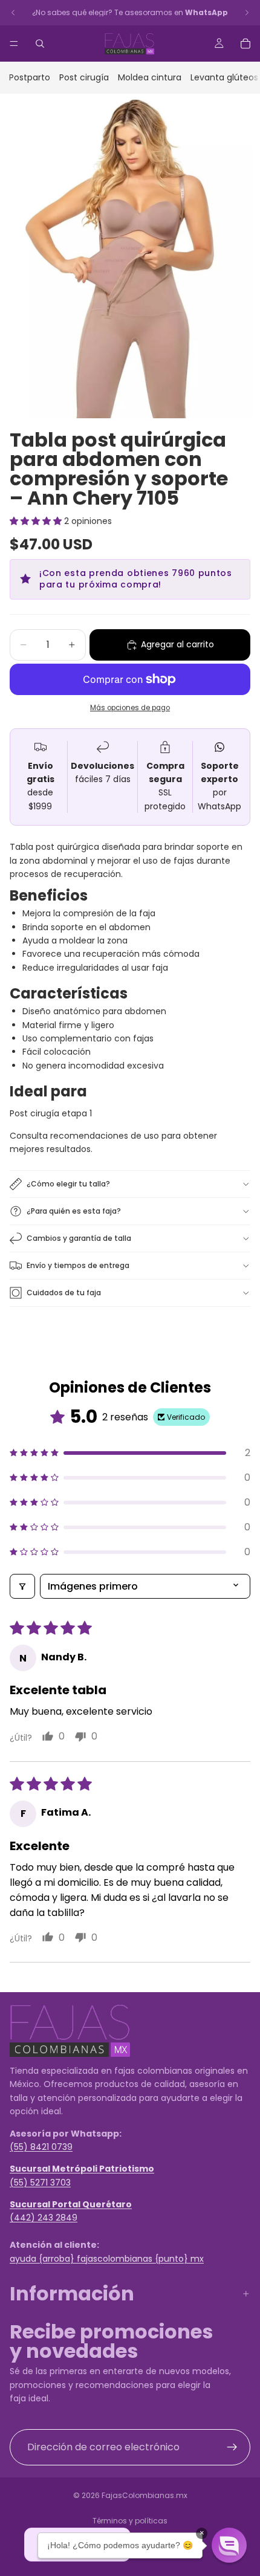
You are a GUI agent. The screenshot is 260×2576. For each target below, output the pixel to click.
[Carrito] (245, 44)
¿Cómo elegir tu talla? (68, 1184)
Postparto (30, 77)
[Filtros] (22, 1586)
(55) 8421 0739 (41, 2147)
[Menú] (14, 44)
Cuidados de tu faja (64, 1293)
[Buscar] (40, 44)
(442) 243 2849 (44, 2218)
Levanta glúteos (224, 77)
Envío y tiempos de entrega (78, 1265)
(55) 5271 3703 (40, 2182)
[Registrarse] (232, 2447)
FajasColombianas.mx (145, 2495)
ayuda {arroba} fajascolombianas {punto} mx (107, 2258)
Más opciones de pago (130, 708)
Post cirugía (84, 77)
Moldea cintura (150, 77)
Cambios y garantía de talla (79, 1238)
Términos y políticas (130, 2521)
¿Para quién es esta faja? (74, 1211)
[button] (37, 521)
